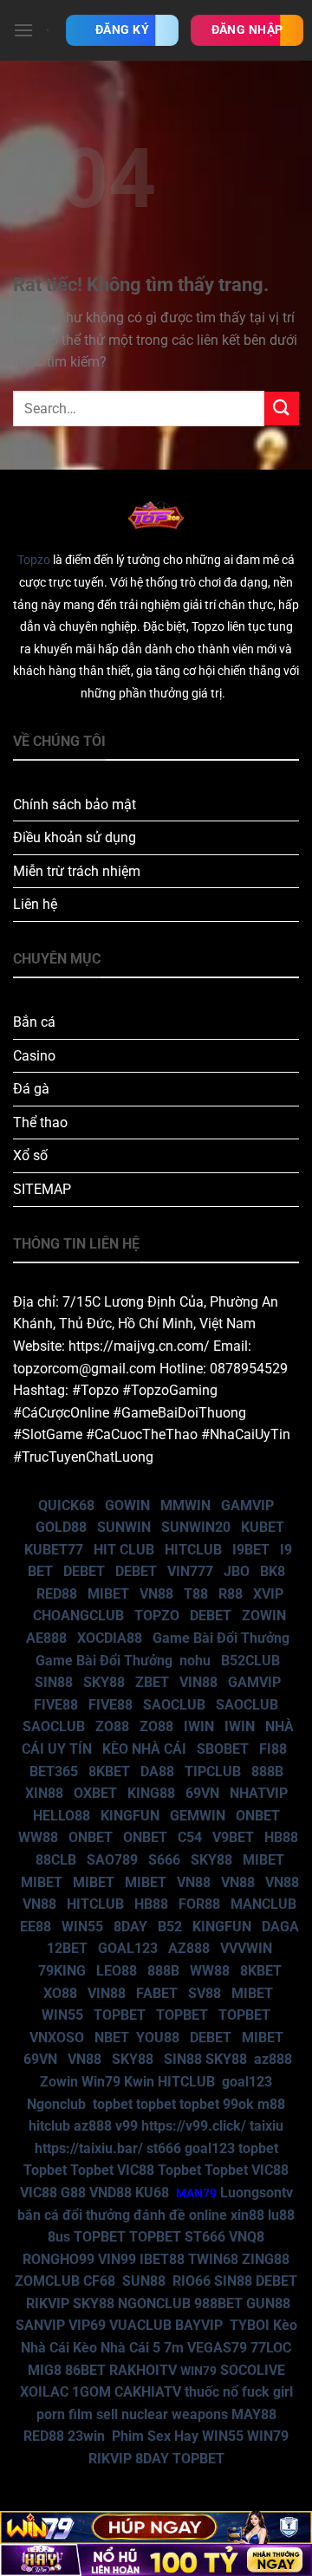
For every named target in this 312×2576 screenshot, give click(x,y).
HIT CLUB (124, 1550)
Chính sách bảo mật (75, 805)
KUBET (263, 1527)
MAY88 (254, 2414)
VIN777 (190, 1571)
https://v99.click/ (194, 2126)
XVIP (268, 1594)
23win (86, 2436)
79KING (62, 1971)
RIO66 (192, 2281)
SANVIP (40, 2325)
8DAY (130, 1927)
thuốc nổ (211, 2392)
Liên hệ (35, 904)
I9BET (251, 1550)
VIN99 (117, 2259)
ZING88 (266, 2259)
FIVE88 (56, 1705)
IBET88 (162, 2259)
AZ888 (189, 1948)
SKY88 (104, 1682)
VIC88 (136, 2170)
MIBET (108, 1594)
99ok (238, 2104)
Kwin (139, 2082)
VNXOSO (57, 2037)
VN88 (156, 1594)
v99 (127, 2126)
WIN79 (268, 2436)
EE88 (36, 1927)
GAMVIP (247, 1505)
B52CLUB (250, 1661)
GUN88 (268, 2303)
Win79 (101, 2082)
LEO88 (117, 1971)
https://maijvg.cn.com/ (139, 1346)
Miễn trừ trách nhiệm (77, 871)
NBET (112, 2037)
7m (174, 2348)
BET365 (54, 1771)
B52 (170, 1927)
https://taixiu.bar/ (89, 2148)
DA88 (157, 1771)
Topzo (34, 560)
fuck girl (267, 2392)
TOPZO (157, 1616)
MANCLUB (263, 1904)
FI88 (273, 1749)
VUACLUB (140, 2325)
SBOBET (223, 1749)
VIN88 (198, 1682)
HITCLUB (193, 1550)
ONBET (258, 1816)
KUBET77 (54, 1550)
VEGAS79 (217, 2348)
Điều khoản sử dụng (75, 837)
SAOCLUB (174, 1705)
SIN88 (54, 1682)
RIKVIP (48, 2303)
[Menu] (23, 30)
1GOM (91, 2392)
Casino (34, 1056)
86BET (85, 2370)
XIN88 (44, 1793)
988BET (218, 2303)
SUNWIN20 (196, 1527)
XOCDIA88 (110, 1638)
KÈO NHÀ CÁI (143, 1749)
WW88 (38, 1837)
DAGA (280, 1927)
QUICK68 (66, 1505)
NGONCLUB (154, 2303)
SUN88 (144, 2281)
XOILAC (44, 2392)
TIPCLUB (213, 1771)
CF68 (101, 2281)
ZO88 (112, 1726)
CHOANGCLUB (78, 1616)
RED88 (57, 1594)
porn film (65, 2414)
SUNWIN (124, 1527)
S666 (164, 1860)
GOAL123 (128, 1948)
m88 (271, 2104)
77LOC (271, 2348)
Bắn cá (34, 1022)
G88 (73, 2193)
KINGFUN (130, 1816)
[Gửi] (282, 409)
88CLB (56, 1860)
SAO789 (112, 1860)
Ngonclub (56, 2104)
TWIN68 (213, 2259)
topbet (113, 2104)
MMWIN (185, 1505)
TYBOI (250, 2325)
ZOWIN (264, 1616)
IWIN (199, 1726)
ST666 (205, 2237)
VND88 (110, 2193)
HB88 (281, 1837)
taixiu (266, 2126)
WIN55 (82, 1927)
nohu (195, 1661)
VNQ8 (247, 2237)
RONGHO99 (58, 2259)
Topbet (45, 2170)
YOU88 (158, 2037)
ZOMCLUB (47, 2281)
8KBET (109, 1771)
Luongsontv (257, 2193)
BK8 (273, 1571)
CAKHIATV (148, 2392)
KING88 (151, 1793)
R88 (231, 1594)
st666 (164, 2148)
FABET (157, 1993)
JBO (237, 1571)
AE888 (46, 1638)
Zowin (59, 2082)
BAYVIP (201, 2325)
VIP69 (87, 2325)
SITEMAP (42, 1189)
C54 (190, 1837)
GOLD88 (61, 1527)
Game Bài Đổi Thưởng (221, 1638)
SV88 (205, 1993)
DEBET (84, 1571)
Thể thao (40, 1123)
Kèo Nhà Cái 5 (117, 2348)
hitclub (49, 2126)
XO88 (60, 1993)
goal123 (247, 2082)
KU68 (152, 2193)
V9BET (233, 1837)
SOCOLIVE (253, 2370)
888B (267, 1771)
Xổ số (30, 1155)
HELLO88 (62, 1816)
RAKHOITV (143, 2370)
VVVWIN (246, 1948)
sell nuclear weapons (164, 2414)
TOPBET (120, 2015)
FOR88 (199, 1904)
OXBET (95, 1793)
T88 (196, 1594)
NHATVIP (259, 1793)
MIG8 (45, 2370)
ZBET (152, 1682)
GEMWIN (198, 1816)
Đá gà (31, 1089)
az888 (273, 2059)
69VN (202, 1793)
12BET (67, 1948)
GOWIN (127, 1505)
